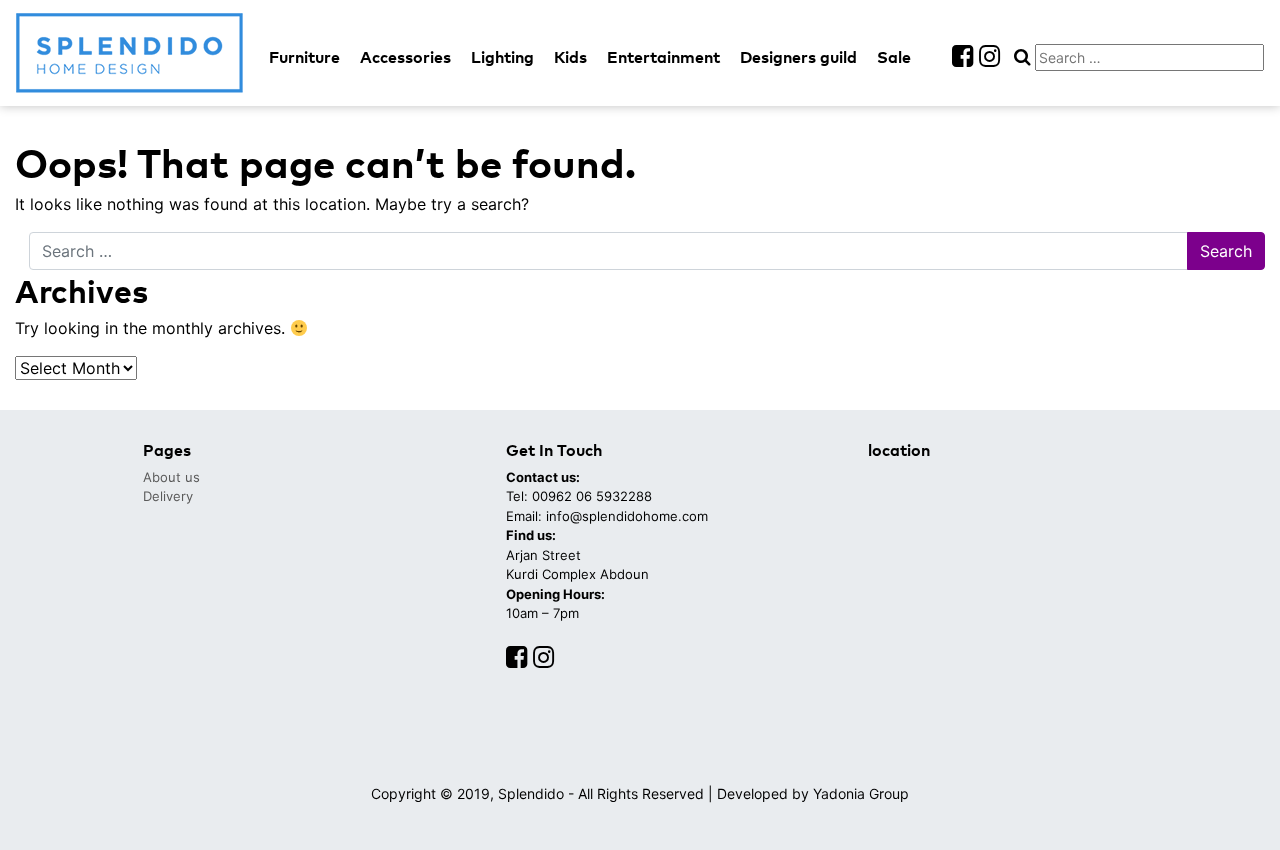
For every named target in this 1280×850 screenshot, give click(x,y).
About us (171, 477)
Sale (894, 56)
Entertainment (663, 56)
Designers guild (798, 56)
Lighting (502, 56)
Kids (570, 56)
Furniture (304, 56)
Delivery (168, 496)
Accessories (405, 56)
